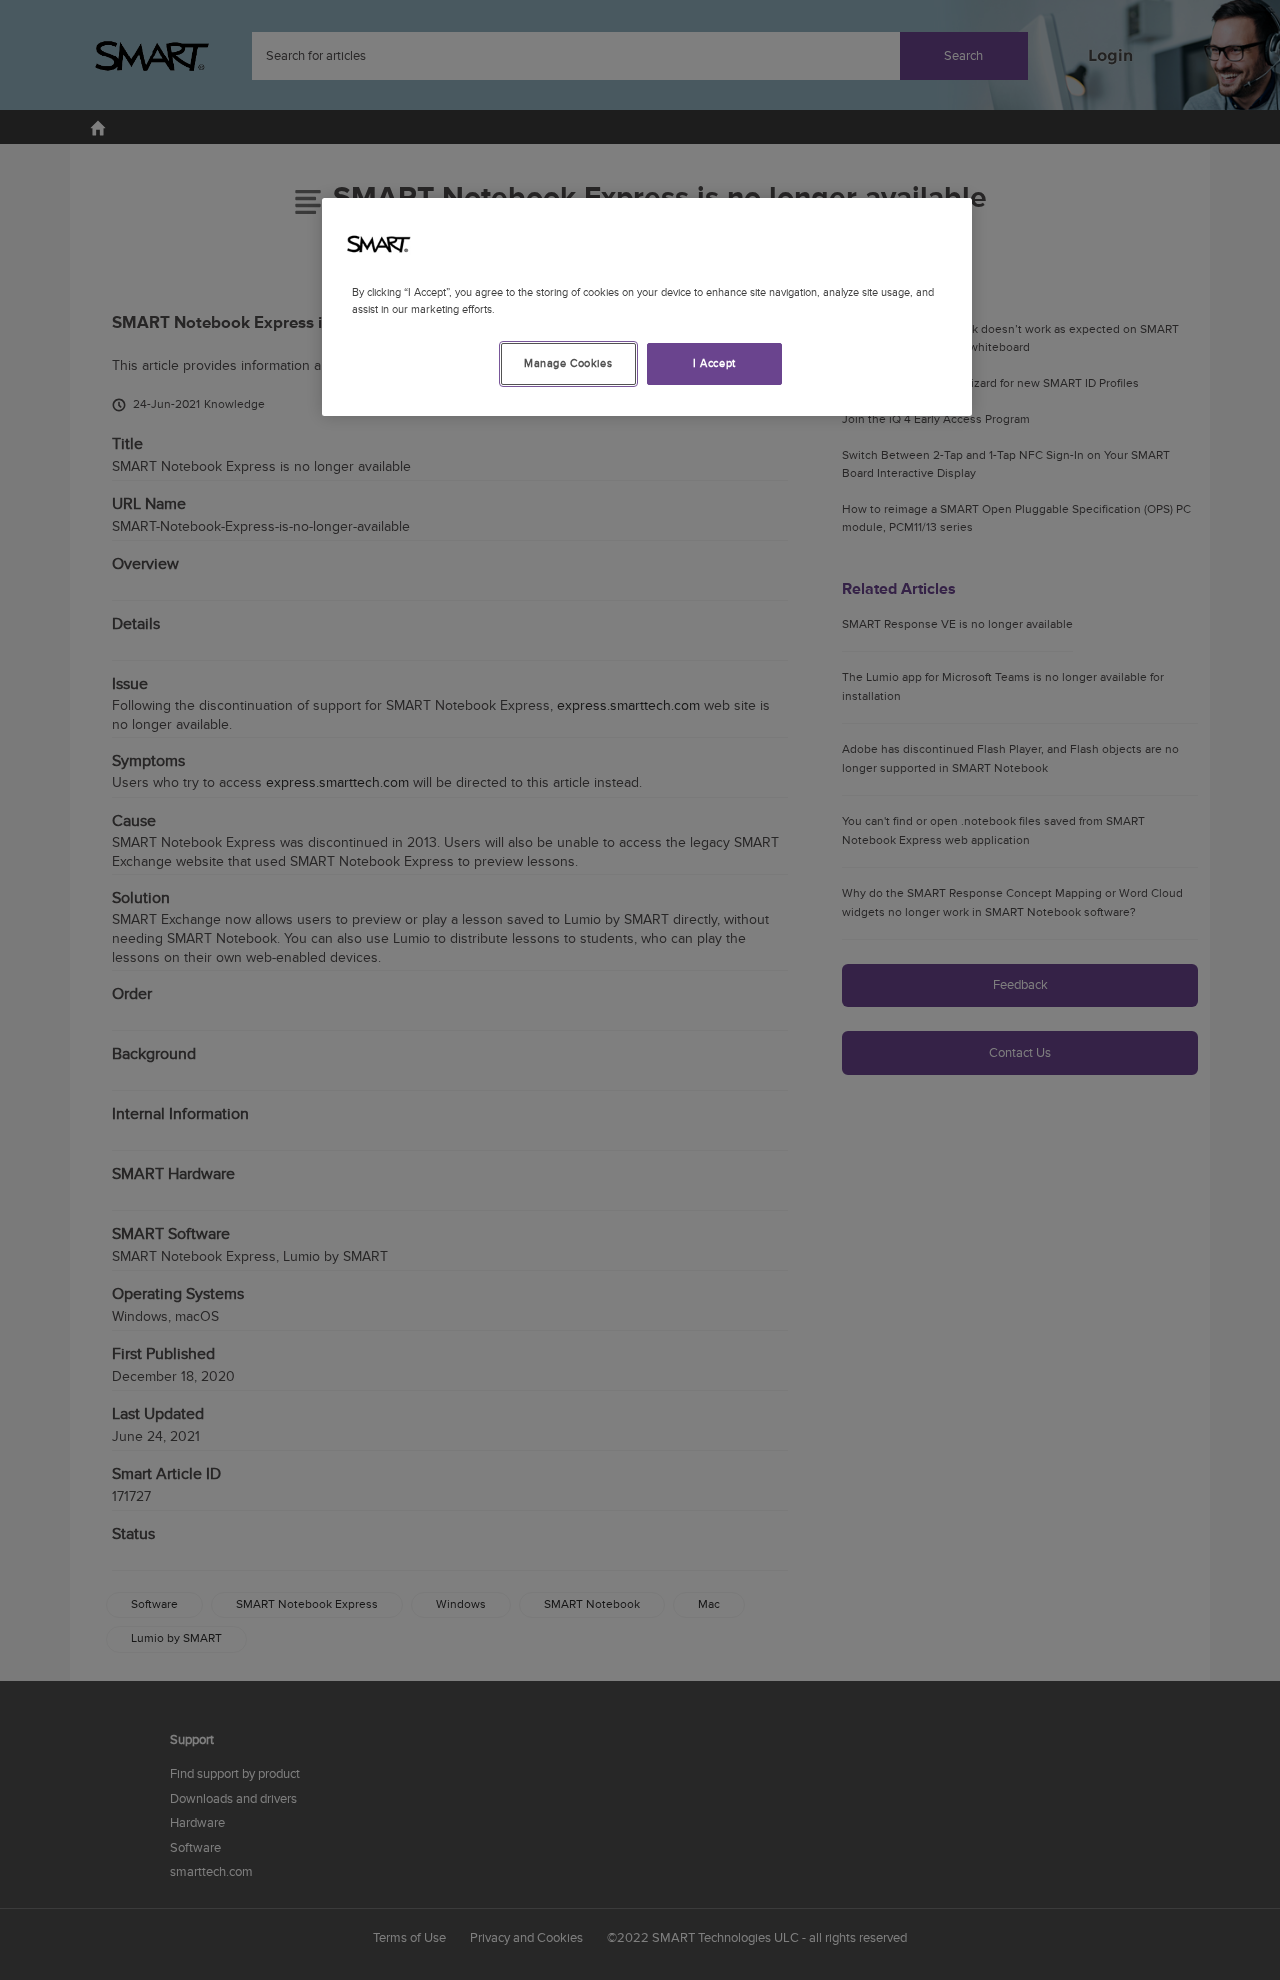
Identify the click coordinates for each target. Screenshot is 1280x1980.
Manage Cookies (568, 363)
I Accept (714, 363)
